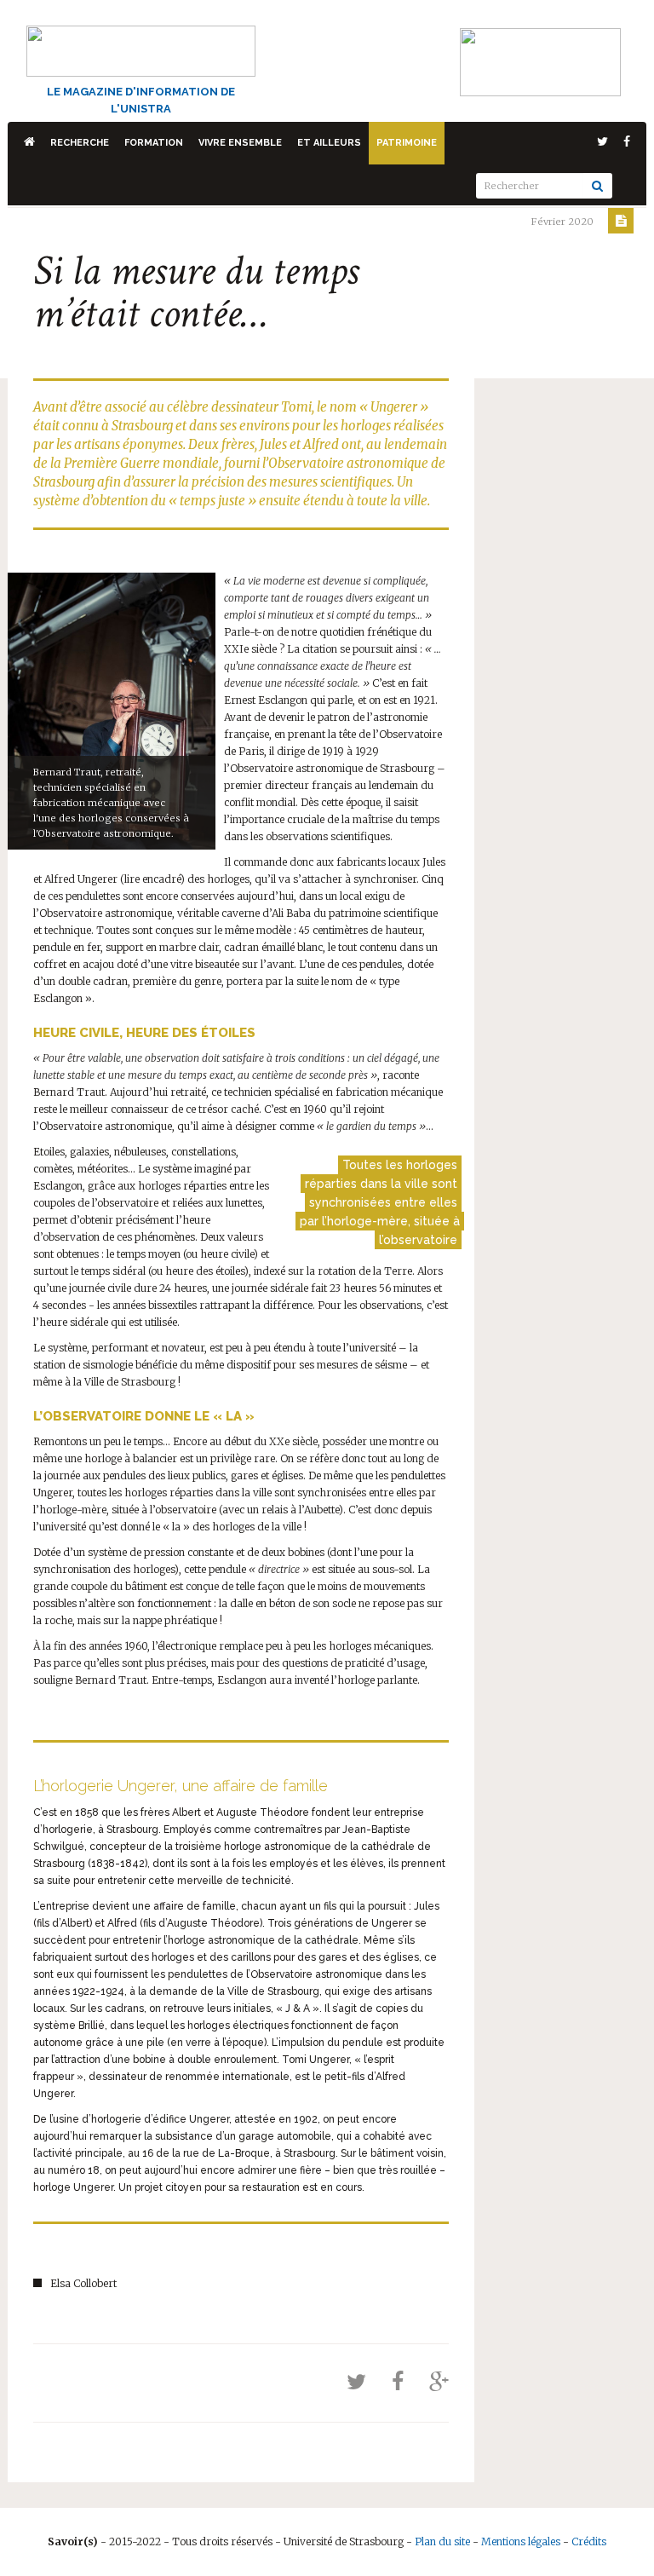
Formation (154, 143)
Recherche (80, 143)
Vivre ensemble (240, 143)
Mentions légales (521, 2541)
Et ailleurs (329, 143)
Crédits (589, 2541)
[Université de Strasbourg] (540, 61)
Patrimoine (407, 143)
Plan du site (442, 2541)
